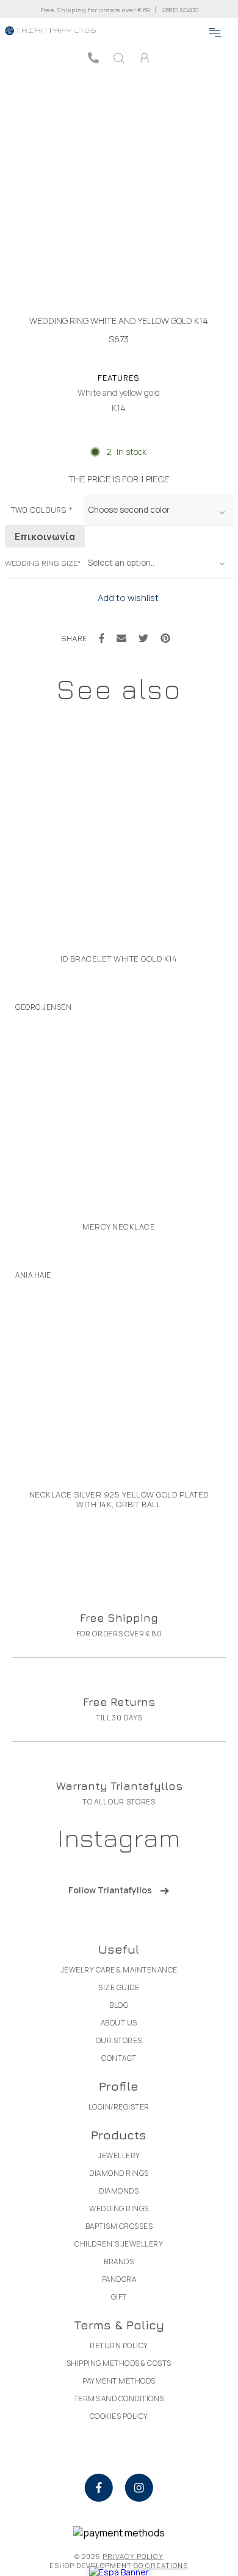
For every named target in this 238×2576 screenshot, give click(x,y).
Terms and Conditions (119, 2398)
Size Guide (119, 1987)
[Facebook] (102, 638)
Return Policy (119, 2345)
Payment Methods (119, 2381)
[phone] (93, 58)
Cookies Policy (119, 2416)
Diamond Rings (119, 2173)
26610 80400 (180, 9)
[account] (145, 58)
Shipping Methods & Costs (119, 2363)
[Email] (121, 638)
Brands (119, 2261)
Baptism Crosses (119, 2226)
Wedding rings (119, 2208)
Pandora (119, 2279)
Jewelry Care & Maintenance (119, 1970)
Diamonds (119, 2191)
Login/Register (119, 2107)
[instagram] (139, 2488)
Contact (119, 2058)
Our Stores (119, 2040)
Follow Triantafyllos (110, 1890)
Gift (119, 2297)
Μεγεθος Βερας (42, 563)
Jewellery (119, 2155)
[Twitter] (143, 638)
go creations (161, 2565)
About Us (119, 2023)
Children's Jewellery (119, 2244)
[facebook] (99, 2488)
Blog (119, 2005)
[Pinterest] (165, 638)
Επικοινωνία (45, 537)
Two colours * (41, 510)
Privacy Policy (133, 2556)
